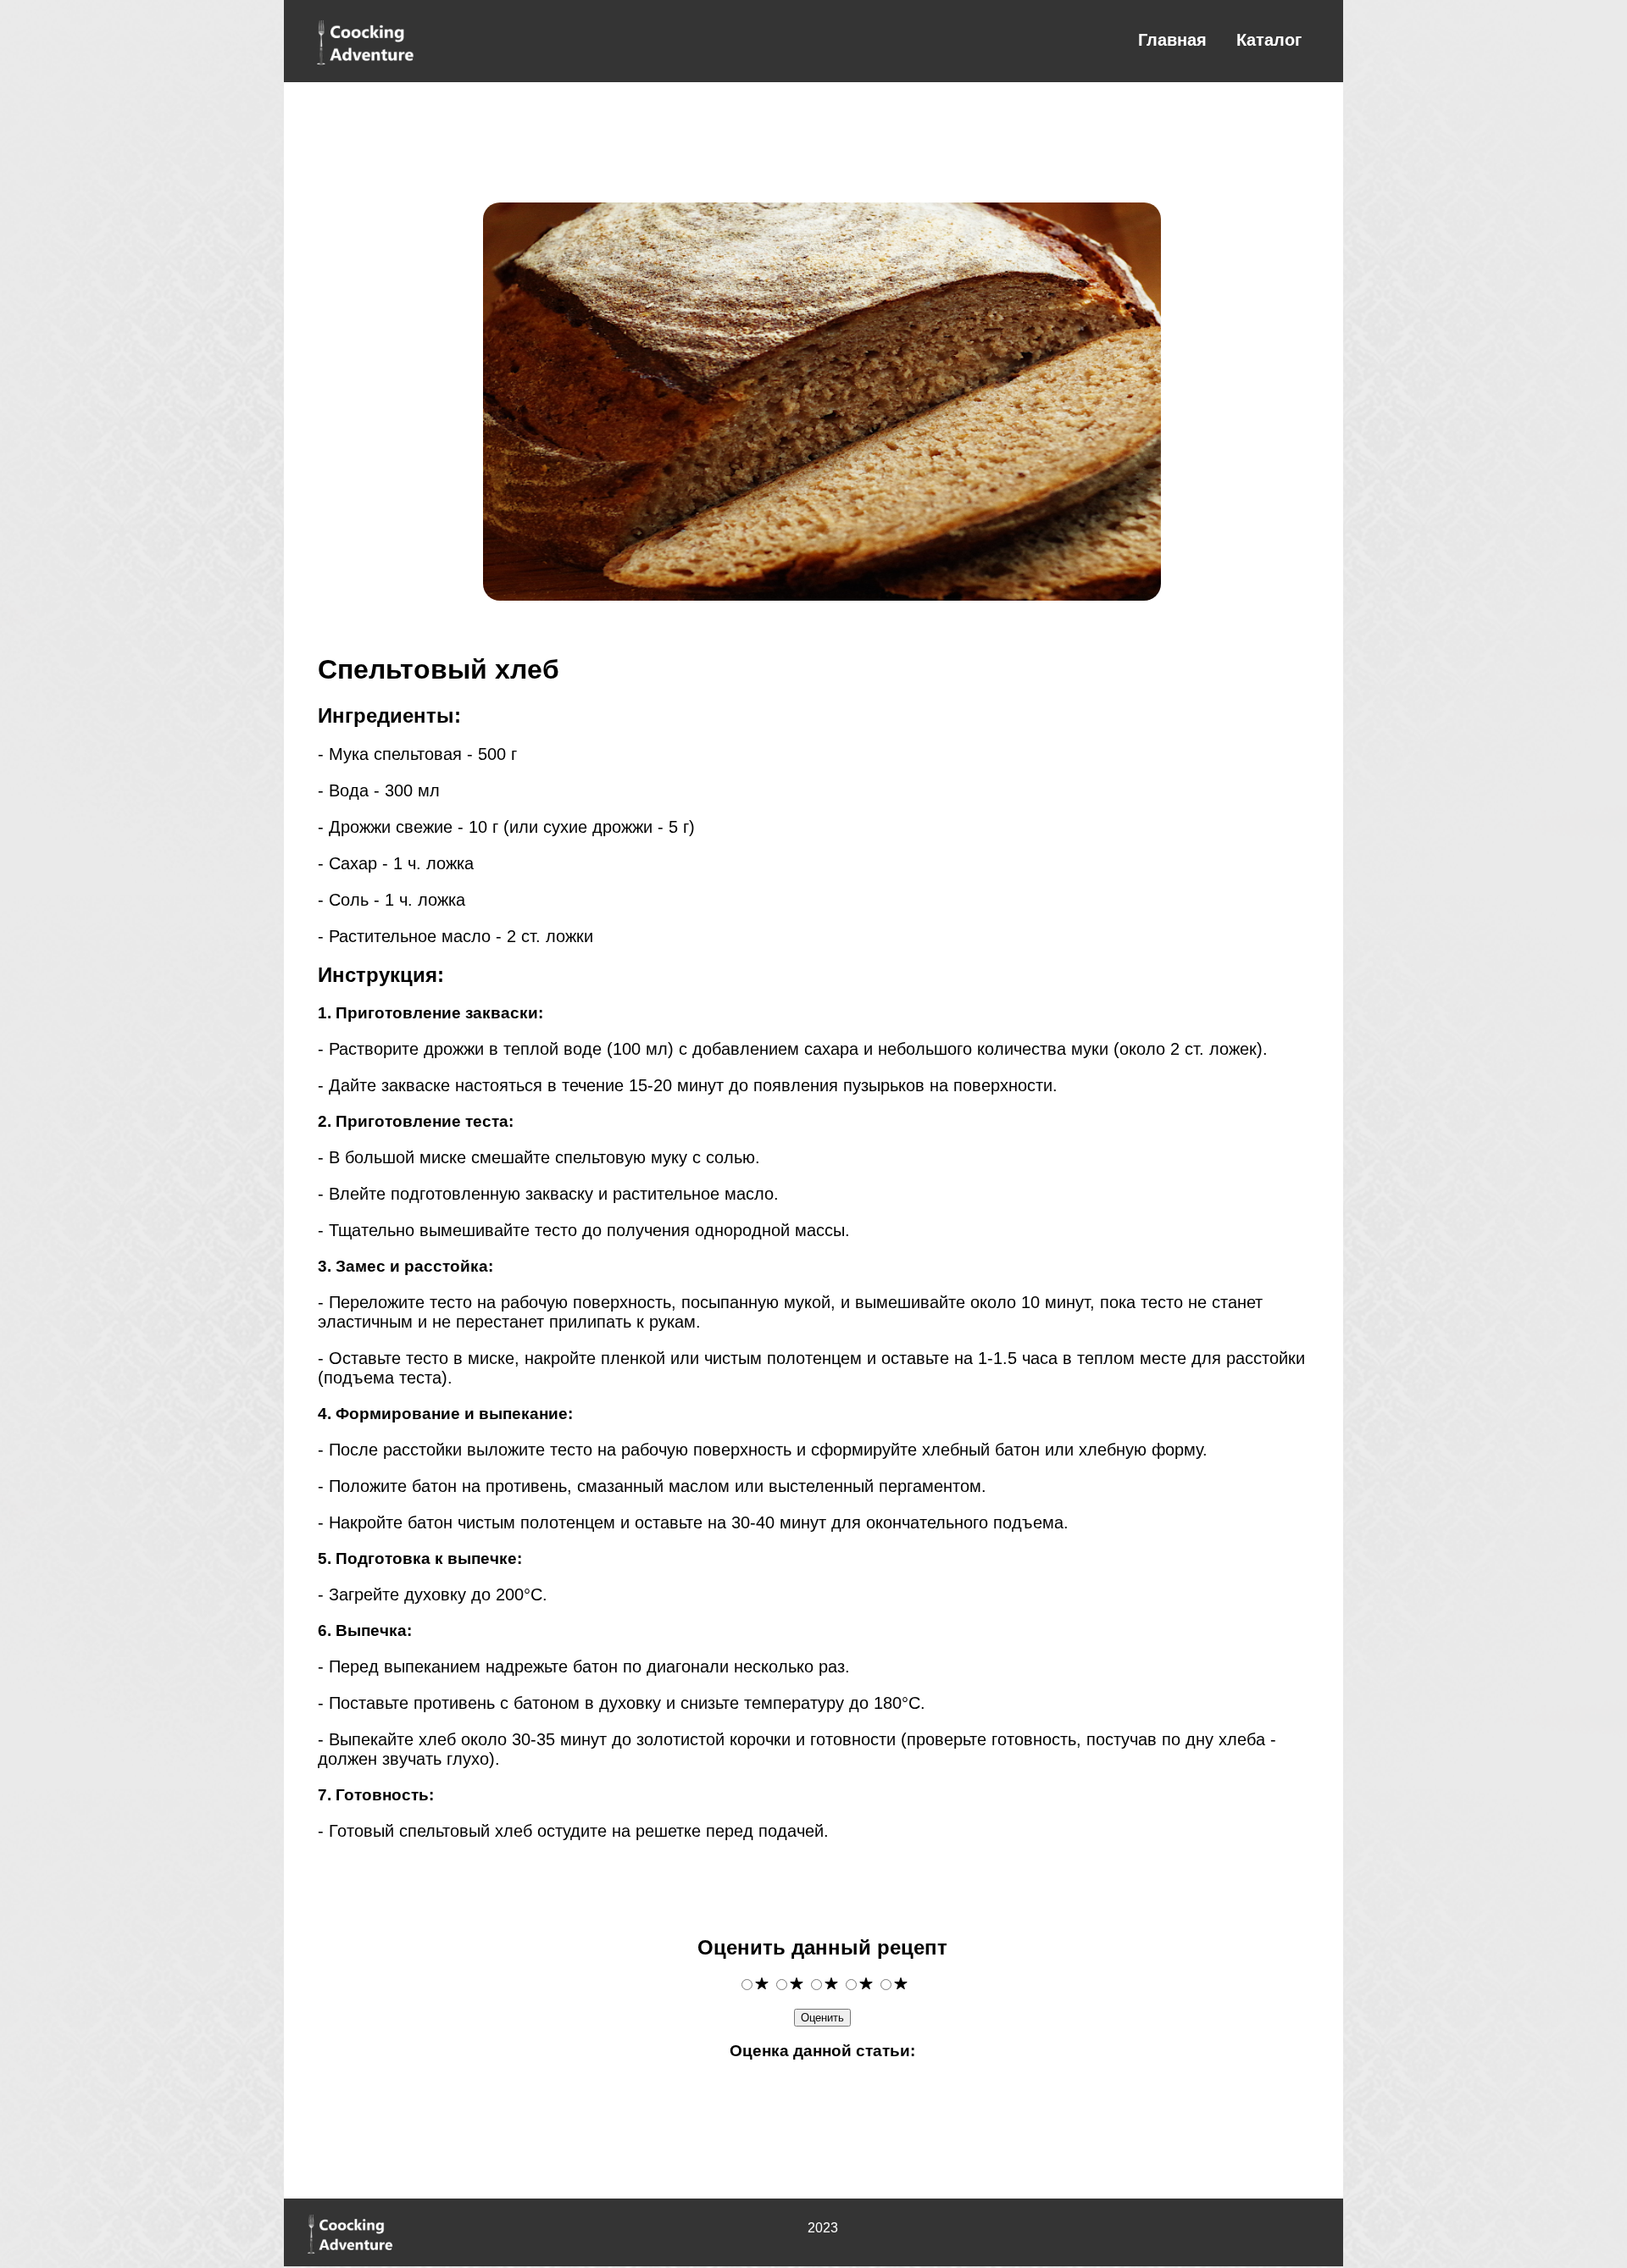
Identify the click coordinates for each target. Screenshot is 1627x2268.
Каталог (1269, 40)
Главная (1172, 40)
